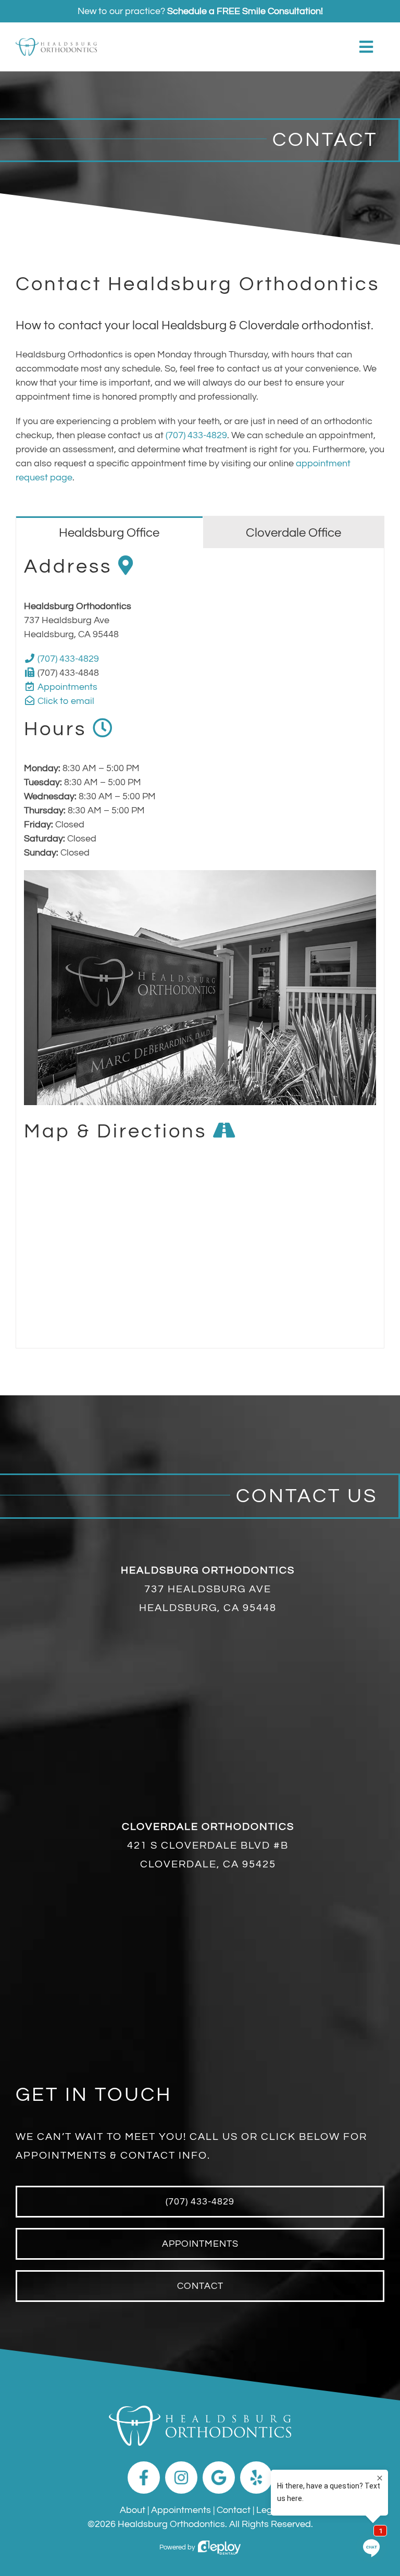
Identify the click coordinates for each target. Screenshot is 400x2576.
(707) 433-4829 (196, 435)
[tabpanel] (200, 948)
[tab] (109, 532)
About (133, 2510)
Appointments (67, 687)
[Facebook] (144, 2478)
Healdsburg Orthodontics (171, 2524)
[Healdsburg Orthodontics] (56, 42)
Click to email (66, 701)
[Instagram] (181, 2478)
